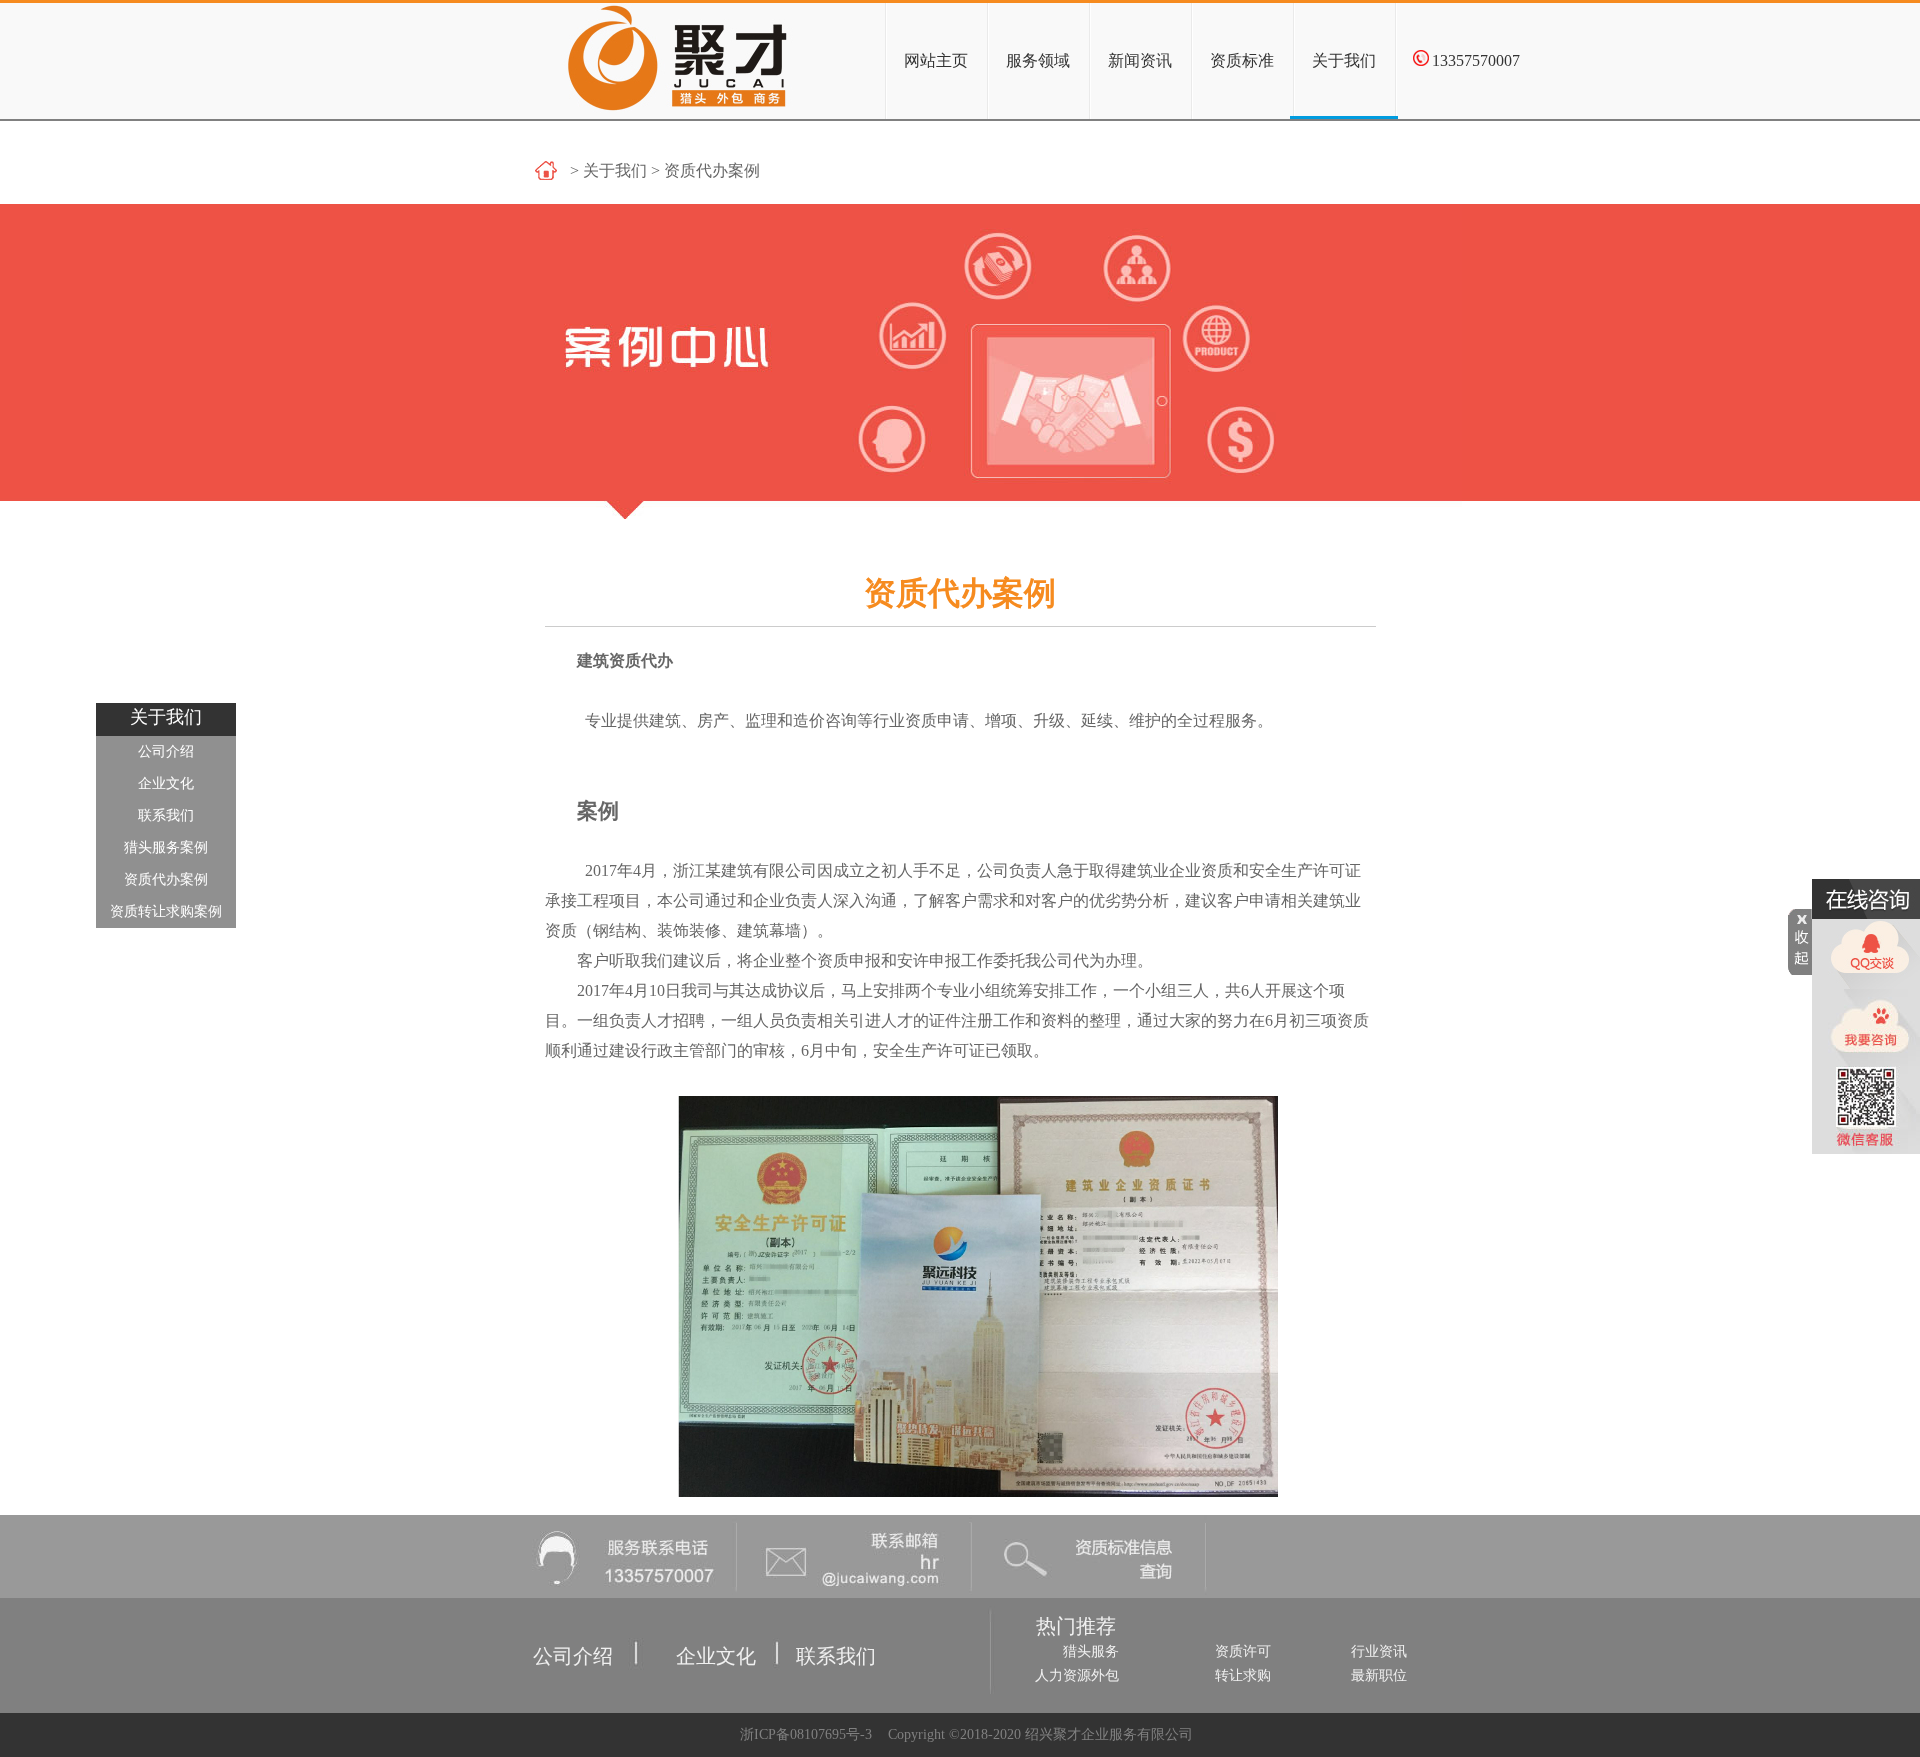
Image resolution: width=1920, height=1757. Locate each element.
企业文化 (166, 783)
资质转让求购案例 (166, 911)
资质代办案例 (166, 879)
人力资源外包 (1077, 1675)
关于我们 (1344, 60)
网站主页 (936, 60)
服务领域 (1038, 60)
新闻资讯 (1140, 60)
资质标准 (1242, 60)
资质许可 (1243, 1651)
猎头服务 (1091, 1651)
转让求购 (1243, 1675)
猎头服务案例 (166, 847)
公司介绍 (166, 751)
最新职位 (1379, 1675)
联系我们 (166, 815)
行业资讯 (1379, 1651)
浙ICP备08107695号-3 (804, 1734)
